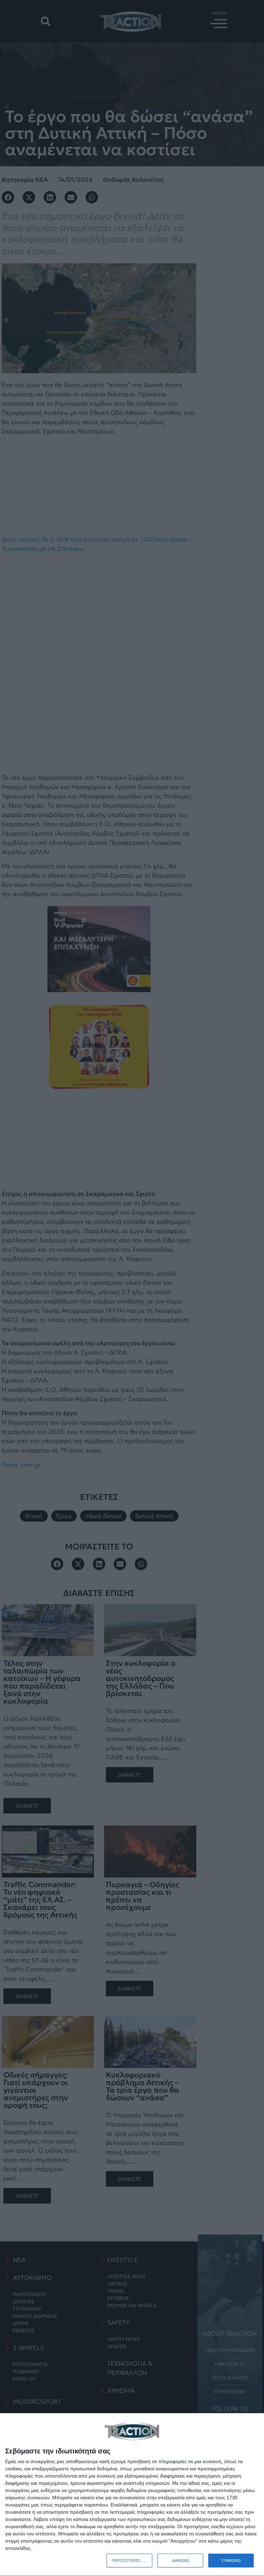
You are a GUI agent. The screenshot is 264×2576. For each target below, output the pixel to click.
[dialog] (132, 2495)
